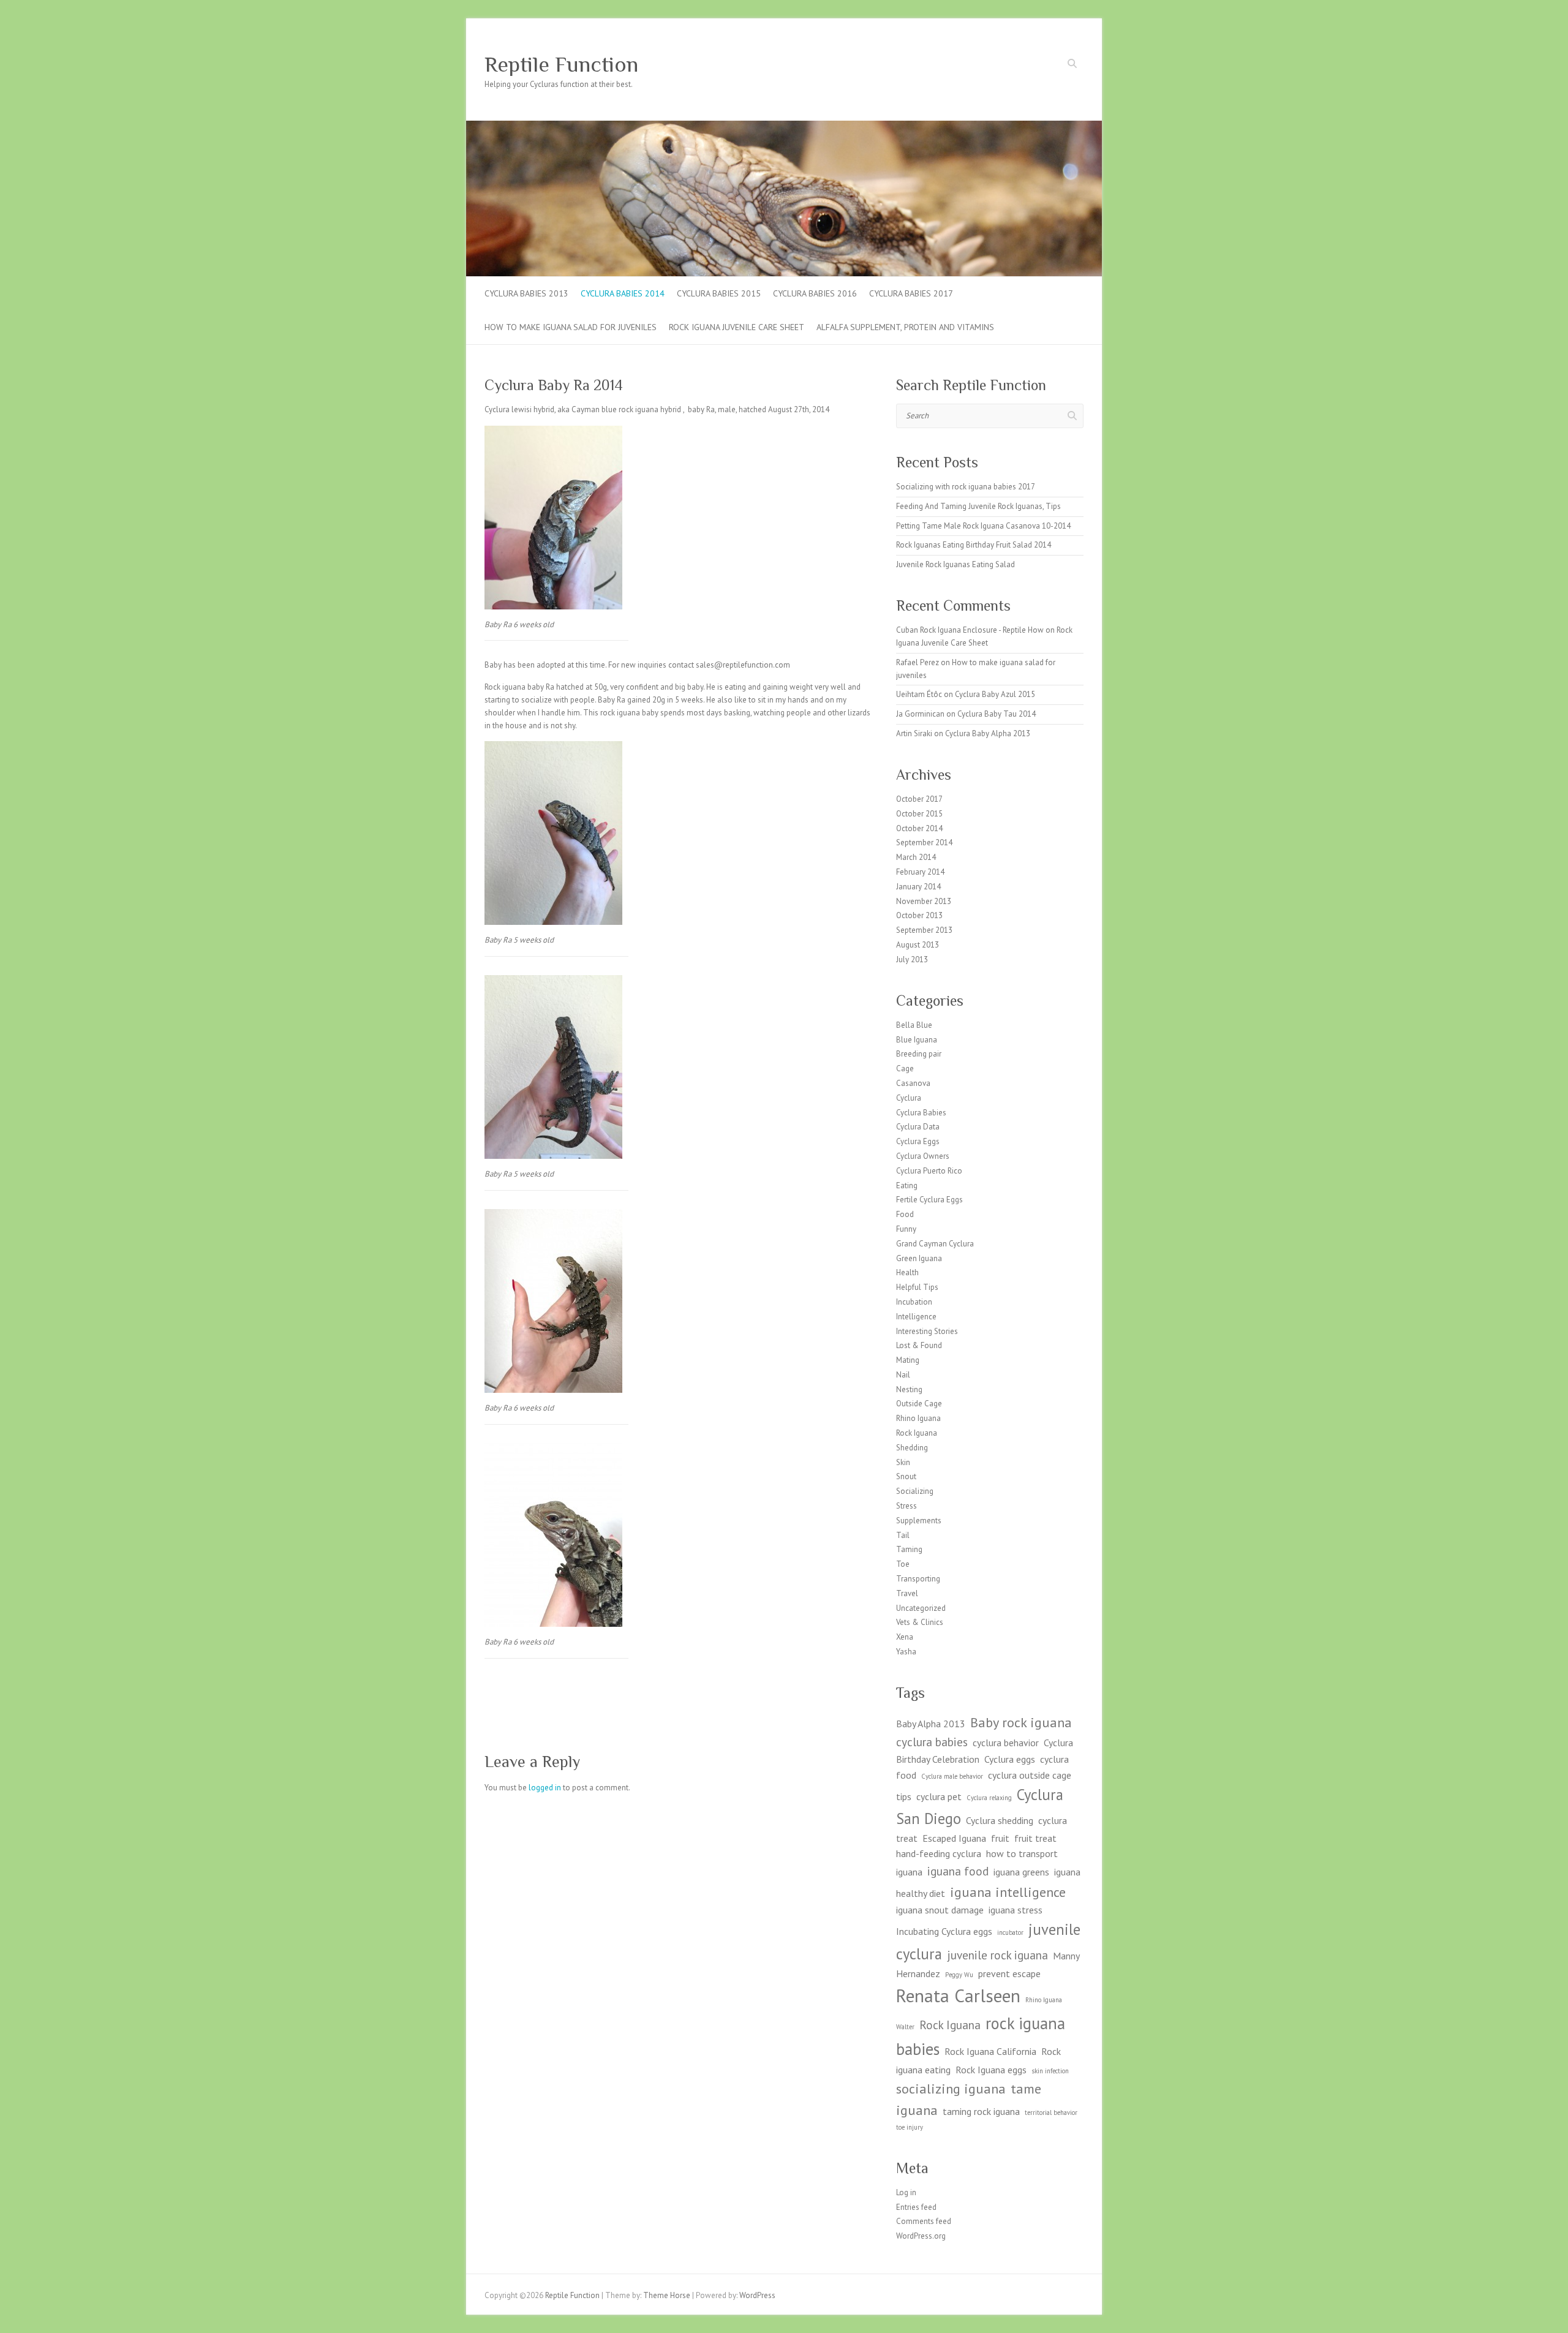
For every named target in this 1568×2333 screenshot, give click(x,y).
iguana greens (1021, 1872)
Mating (908, 1360)
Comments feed (924, 2221)
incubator (1010, 1932)
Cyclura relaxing (989, 1798)
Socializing (915, 1491)
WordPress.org (921, 2236)
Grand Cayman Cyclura (935, 1244)
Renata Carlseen (958, 1996)
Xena (905, 1637)
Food (905, 1214)
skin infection (1050, 2071)
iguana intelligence (1008, 1892)
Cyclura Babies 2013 (526, 293)
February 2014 (920, 872)
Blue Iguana (917, 1040)
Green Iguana (919, 1258)
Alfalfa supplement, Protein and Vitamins (905, 327)
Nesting (909, 1389)
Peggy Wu (959, 1975)
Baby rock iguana (1021, 1722)
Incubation (914, 1302)
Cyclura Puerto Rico (929, 1171)
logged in (545, 1788)
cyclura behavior (1006, 1743)
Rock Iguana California (990, 2051)
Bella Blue (914, 1025)
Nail (903, 1375)
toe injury (910, 2127)
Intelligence (916, 1317)
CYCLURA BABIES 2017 (911, 293)
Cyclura (909, 1098)
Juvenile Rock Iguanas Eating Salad (956, 564)
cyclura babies (932, 1742)
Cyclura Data (918, 1127)
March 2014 (916, 857)
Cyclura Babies (921, 1113)
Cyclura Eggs (918, 1141)
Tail (903, 1535)
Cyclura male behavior (952, 1776)
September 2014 (924, 842)
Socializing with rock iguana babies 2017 (966, 487)
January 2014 (918, 887)
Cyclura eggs (1010, 1759)
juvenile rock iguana (997, 1955)
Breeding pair (919, 1054)
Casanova (913, 1083)
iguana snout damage (940, 1910)
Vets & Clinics (920, 1622)
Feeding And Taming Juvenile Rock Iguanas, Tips (978, 506)
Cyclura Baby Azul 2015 (995, 694)
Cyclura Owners (923, 1156)
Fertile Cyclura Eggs (929, 1200)
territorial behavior (1051, 2113)
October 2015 (919, 814)
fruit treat (1035, 1838)
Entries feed (916, 2207)
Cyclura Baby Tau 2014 (997, 714)
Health (907, 1272)
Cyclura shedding (1000, 1820)
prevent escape (1009, 1973)
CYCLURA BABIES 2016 (815, 293)
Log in (906, 2192)
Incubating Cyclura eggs (944, 1931)
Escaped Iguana (954, 1838)
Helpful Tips (917, 1287)
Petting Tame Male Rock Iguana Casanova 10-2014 (983, 526)
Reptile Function (561, 64)
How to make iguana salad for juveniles (571, 327)
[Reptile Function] (784, 126)
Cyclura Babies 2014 (623, 293)
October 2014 (919, 828)
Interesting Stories (927, 1331)
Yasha (906, 1652)
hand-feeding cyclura (939, 1853)
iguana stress (1016, 1910)
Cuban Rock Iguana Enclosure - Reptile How (970, 630)
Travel (907, 1593)
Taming (909, 1549)
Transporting (918, 1579)
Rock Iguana (917, 1433)
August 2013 (918, 945)
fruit (1000, 1838)
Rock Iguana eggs (991, 2070)
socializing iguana (951, 2088)
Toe (903, 1564)
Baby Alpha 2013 (931, 1724)
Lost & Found (919, 1345)
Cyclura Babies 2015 (719, 293)
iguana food (958, 1871)
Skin (903, 1462)
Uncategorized (921, 1608)
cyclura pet (939, 1796)
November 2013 (924, 901)
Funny (906, 1229)
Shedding (912, 1448)
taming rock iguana (981, 2111)
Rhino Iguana (918, 1418)
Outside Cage (919, 1404)
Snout (906, 1476)
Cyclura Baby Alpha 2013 (988, 733)
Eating (907, 1185)
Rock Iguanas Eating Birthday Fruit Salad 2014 (974, 545)
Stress (907, 1506)
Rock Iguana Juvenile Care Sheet (737, 327)
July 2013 (912, 959)
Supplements (919, 1521)
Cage (905, 1069)
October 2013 (919, 915)
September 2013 (924, 930)
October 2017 (919, 799)
